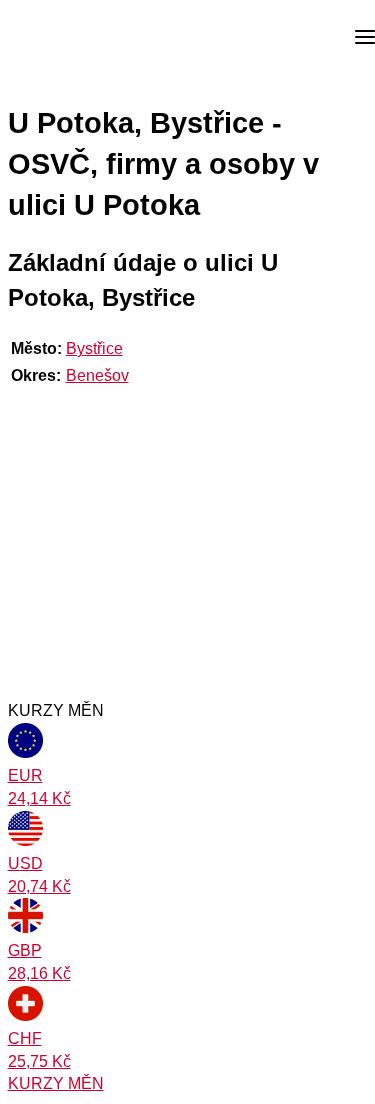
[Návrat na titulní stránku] (90, 38)
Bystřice (94, 348)
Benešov (97, 375)
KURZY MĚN (56, 1083)
